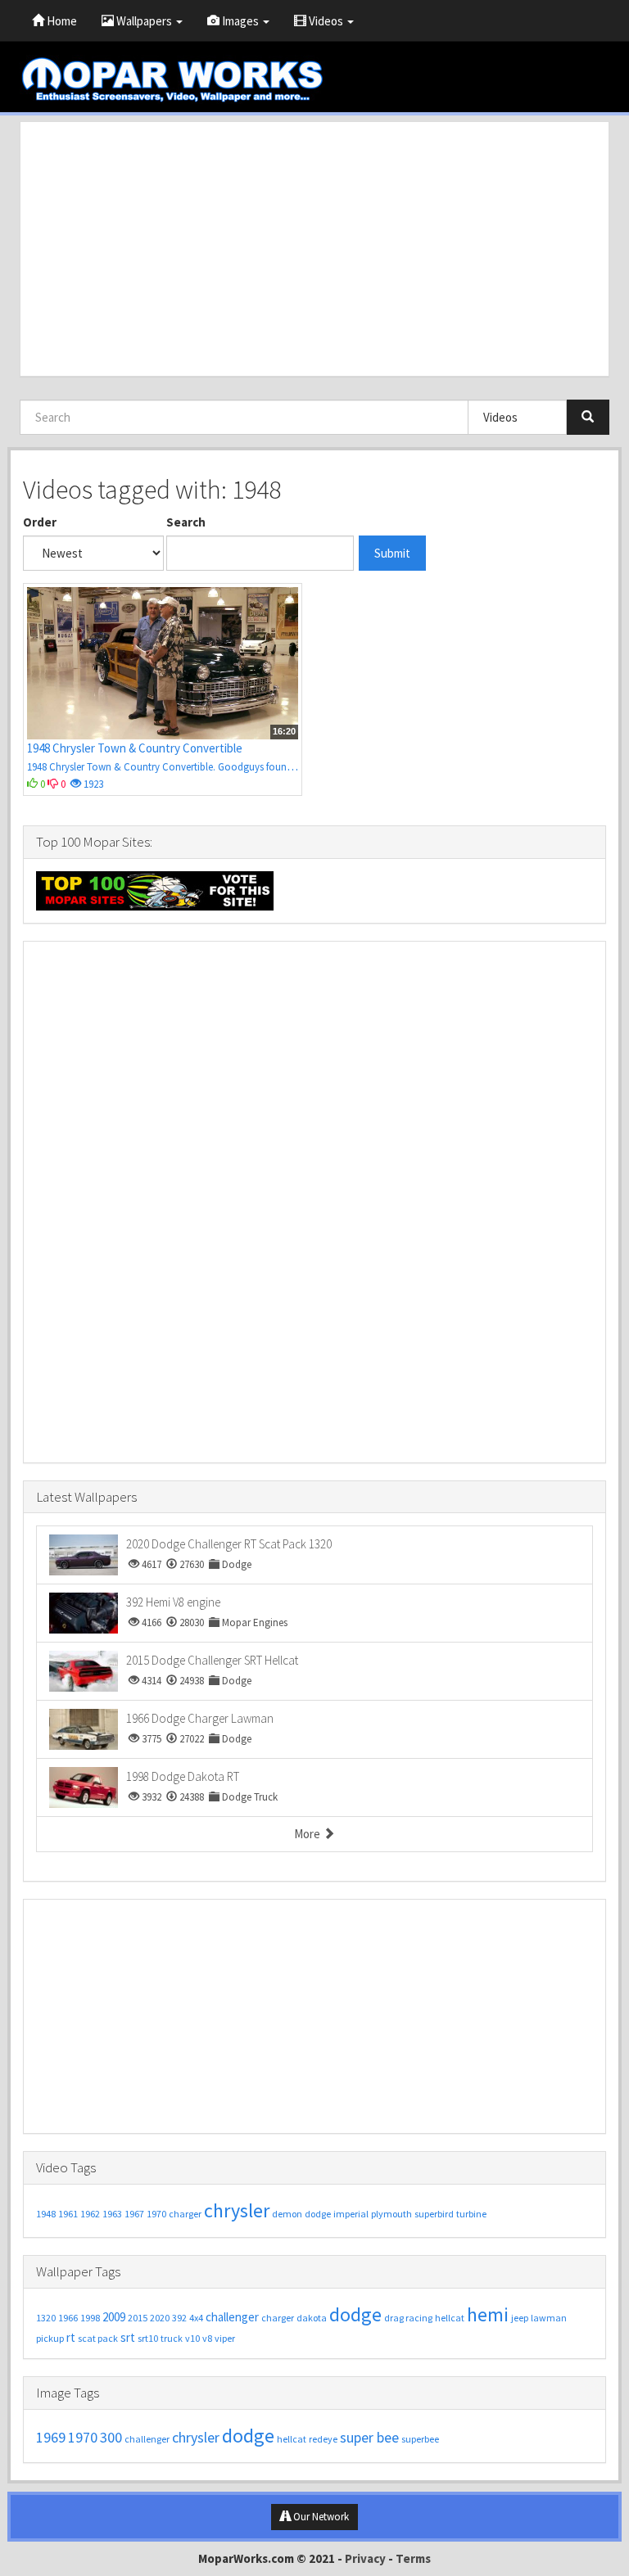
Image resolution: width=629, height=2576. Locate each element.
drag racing (408, 2318)
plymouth (391, 2214)
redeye (323, 2439)
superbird (434, 2214)
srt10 (148, 2338)
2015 (138, 2318)
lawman (549, 2318)
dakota (312, 2318)
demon (287, 2214)
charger (185, 2214)
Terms (413, 2558)
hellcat (450, 2318)
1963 (112, 2214)
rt (71, 2337)
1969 (51, 2437)
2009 (114, 2317)
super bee (369, 2437)
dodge (318, 2214)
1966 (68, 2318)
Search (186, 522)
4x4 (196, 2318)
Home (61, 21)
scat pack (98, 2338)
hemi (488, 2314)
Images (240, 21)
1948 (46, 2214)
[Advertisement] (314, 249)
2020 (160, 2318)
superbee (420, 2439)
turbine (471, 2214)
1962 (90, 2214)
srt (128, 2337)
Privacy (365, 2558)
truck (172, 2338)
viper (225, 2338)
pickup (50, 2338)
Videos (326, 21)
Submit (392, 553)
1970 (156, 2214)
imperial (351, 2214)
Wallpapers (144, 21)
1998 (90, 2318)
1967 (134, 2214)
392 (179, 2318)
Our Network (320, 2517)
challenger (232, 2317)
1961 (68, 2214)
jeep (520, 2318)
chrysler (237, 2210)
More (308, 1834)
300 (111, 2437)
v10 (192, 2338)
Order (40, 522)
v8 (207, 2338)
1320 (46, 2318)
